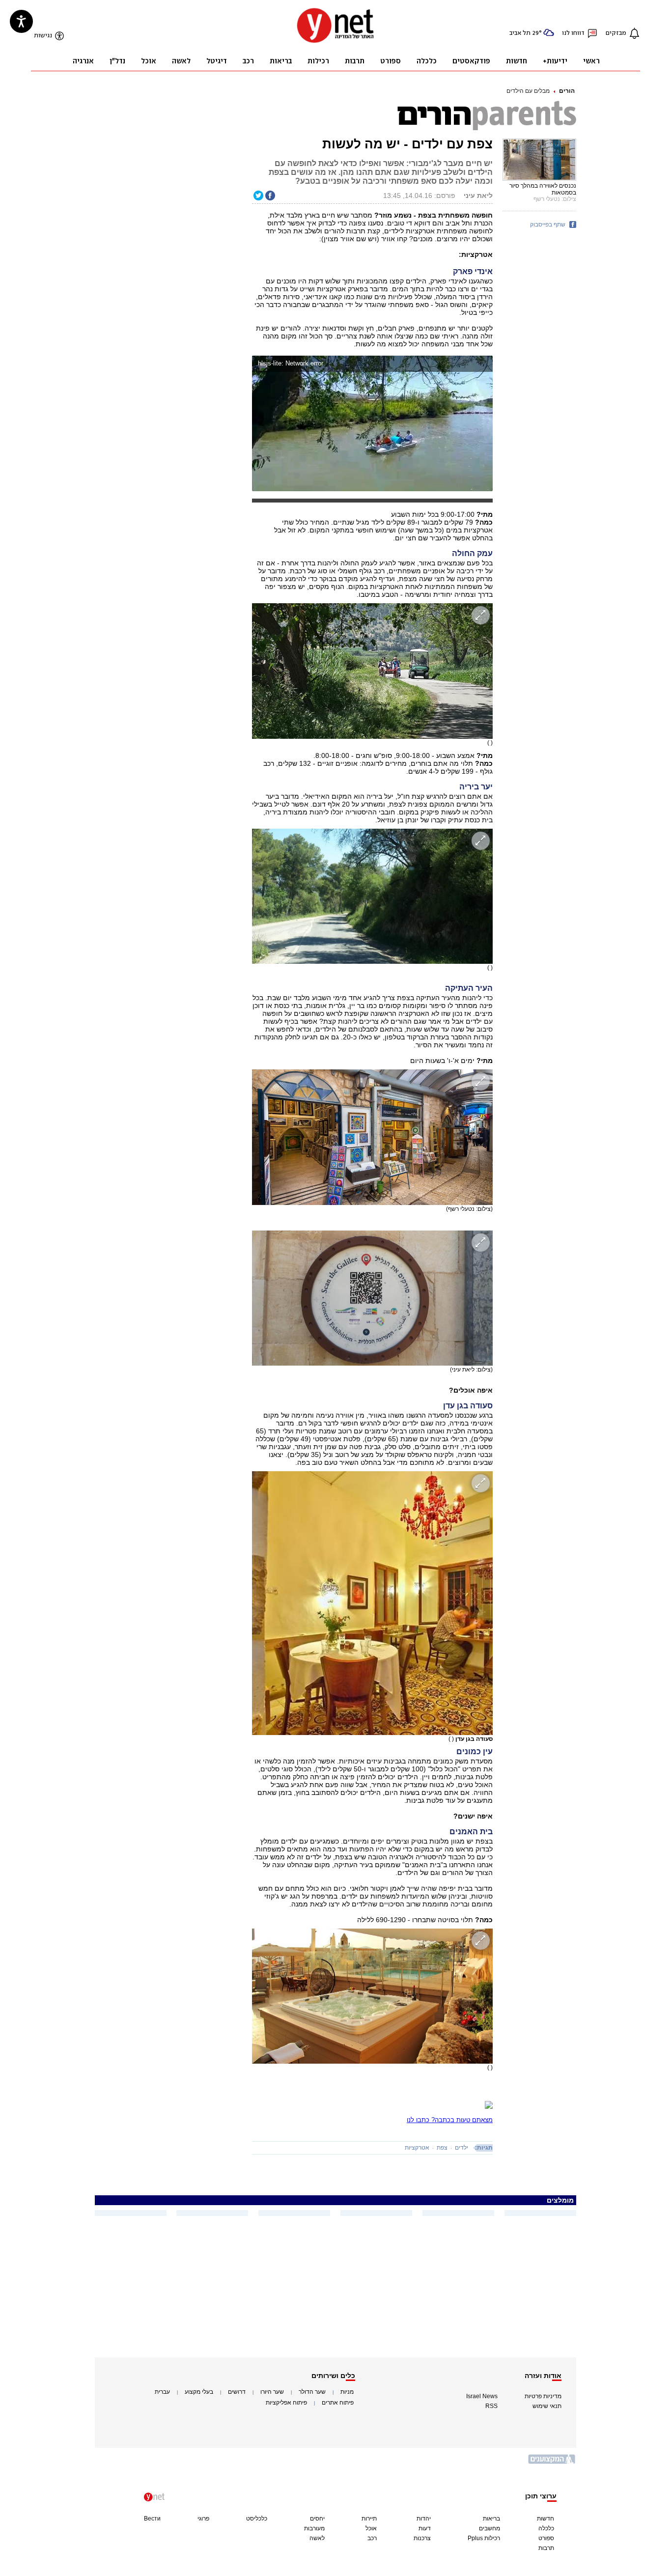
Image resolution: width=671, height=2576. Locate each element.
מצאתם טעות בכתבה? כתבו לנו (450, 2120)
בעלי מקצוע (199, 2392)
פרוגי (203, 2519)
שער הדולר (312, 2392)
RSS (491, 2406)
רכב (372, 2538)
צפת (442, 2148)
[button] (483, 365)
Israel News (482, 2396)
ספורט (546, 2538)
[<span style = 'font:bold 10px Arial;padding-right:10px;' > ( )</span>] (372, 671)
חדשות (545, 2519)
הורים (567, 91)
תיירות (369, 2519)
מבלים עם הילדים (528, 91)
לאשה (317, 2538)
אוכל (371, 2528)
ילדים (461, 2148)
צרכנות (422, 2538)
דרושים (237, 2392)
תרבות (546, 2548)
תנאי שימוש (547, 2406)
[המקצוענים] (552, 2463)
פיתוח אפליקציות (286, 2403)
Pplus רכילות (484, 2538)
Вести (152, 2519)
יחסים (317, 2519)
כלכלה (546, 2528)
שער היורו (272, 2392)
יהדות (424, 2519)
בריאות (491, 2519)
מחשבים (489, 2528)
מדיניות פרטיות (543, 2396)
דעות (425, 2528)
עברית (162, 2392)
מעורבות (314, 2528)
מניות (347, 2392)
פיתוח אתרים (338, 2403)
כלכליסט (257, 2519)
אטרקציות (417, 2148)
